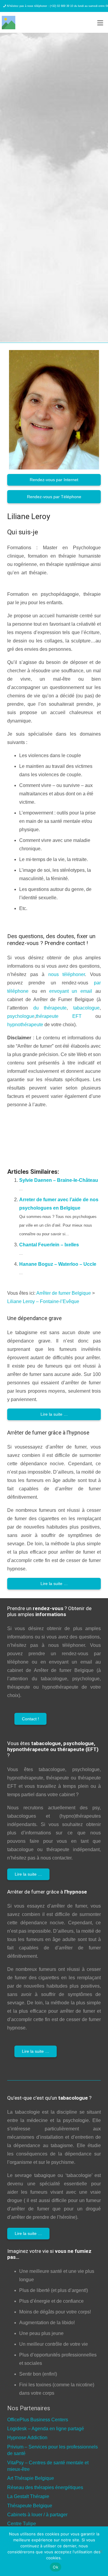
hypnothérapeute (25, 1025)
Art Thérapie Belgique (31, 2478)
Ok (55, 2567)
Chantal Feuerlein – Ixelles (49, 1245)
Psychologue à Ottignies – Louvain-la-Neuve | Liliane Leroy (46, 1125)
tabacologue (86, 1008)
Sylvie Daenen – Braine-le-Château (59, 1180)
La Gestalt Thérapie (28, 2496)
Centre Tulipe (22, 2524)
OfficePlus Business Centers (38, 2420)
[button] (100, 23)
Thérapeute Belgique (30, 2506)
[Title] (9, 23)
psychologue (21, 1016)
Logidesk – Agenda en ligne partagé (46, 2429)
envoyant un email (71, 991)
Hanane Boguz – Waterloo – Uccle (58, 1264)
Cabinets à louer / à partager (37, 2515)
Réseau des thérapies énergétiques (45, 2487)
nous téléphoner (67, 974)
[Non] (100, 2551)
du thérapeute (50, 1008)
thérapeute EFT (59, 1016)
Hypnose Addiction (27, 2438)
